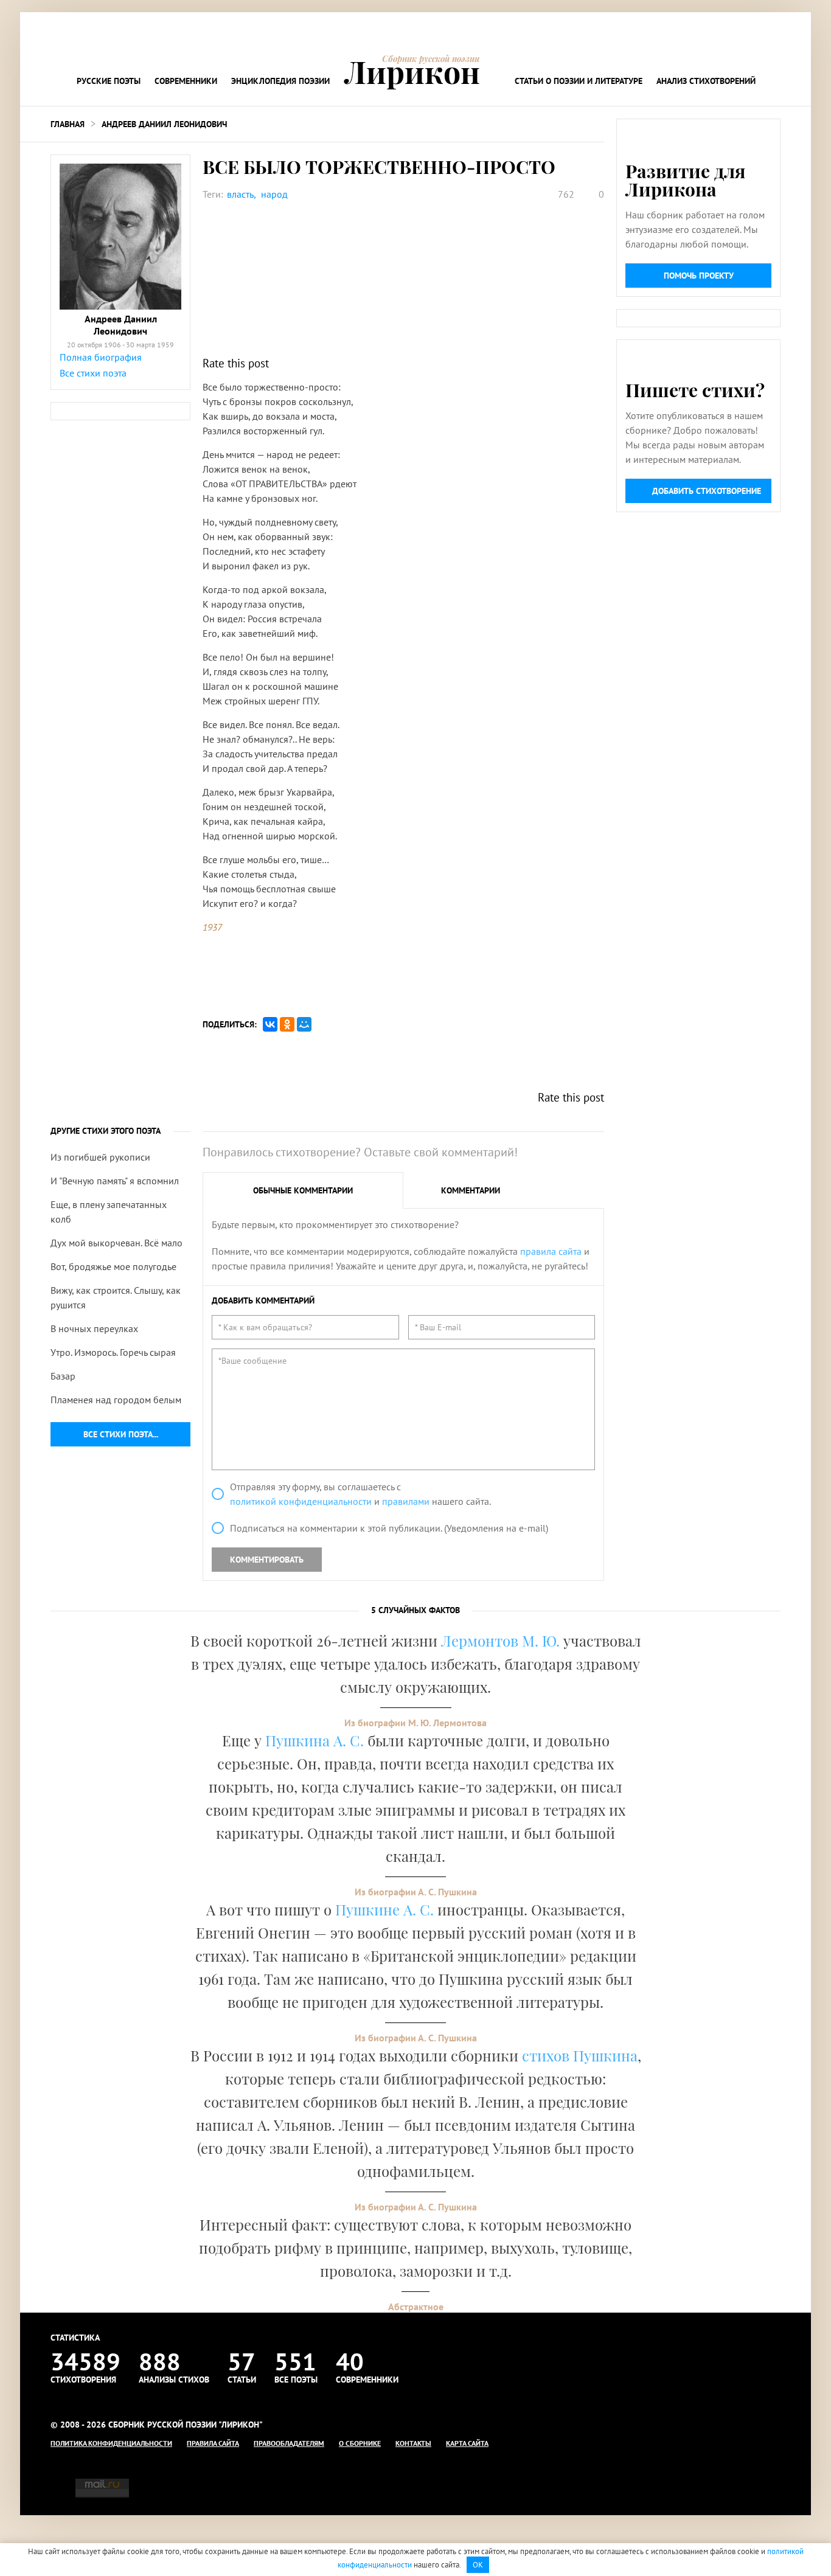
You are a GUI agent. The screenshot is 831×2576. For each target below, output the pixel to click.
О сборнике (360, 2443)
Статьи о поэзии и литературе (579, 81)
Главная (68, 124)
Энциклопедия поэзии (280, 81)
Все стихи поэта (93, 373)
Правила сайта (213, 2443)
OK (478, 2565)
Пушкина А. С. (315, 1740)
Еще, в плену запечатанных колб (109, 1212)
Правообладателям (289, 2443)
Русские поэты (109, 81)
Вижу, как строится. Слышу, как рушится (116, 1297)
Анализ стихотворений (706, 81)
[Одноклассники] (287, 1024)
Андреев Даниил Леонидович (164, 124)
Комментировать (267, 1560)
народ (274, 194)
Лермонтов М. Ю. (500, 1640)
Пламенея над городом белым (116, 1400)
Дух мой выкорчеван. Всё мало (116, 1243)
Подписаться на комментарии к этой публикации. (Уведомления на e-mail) (389, 1528)
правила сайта (551, 1251)
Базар (63, 1376)
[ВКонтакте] (270, 1024)
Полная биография (101, 357)
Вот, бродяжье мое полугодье (113, 1266)
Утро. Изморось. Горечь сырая (113, 1352)
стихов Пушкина (580, 2055)
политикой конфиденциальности (301, 1501)
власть (240, 194)
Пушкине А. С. (384, 1909)
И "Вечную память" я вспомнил (115, 1181)
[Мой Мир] (304, 1024)
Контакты (413, 2443)
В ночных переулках (94, 1328)
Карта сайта (467, 2443)
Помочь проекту (699, 276)
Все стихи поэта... (121, 1434)
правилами (406, 1501)
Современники (186, 81)
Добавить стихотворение (707, 491)
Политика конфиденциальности (111, 2443)
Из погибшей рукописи (100, 1157)
